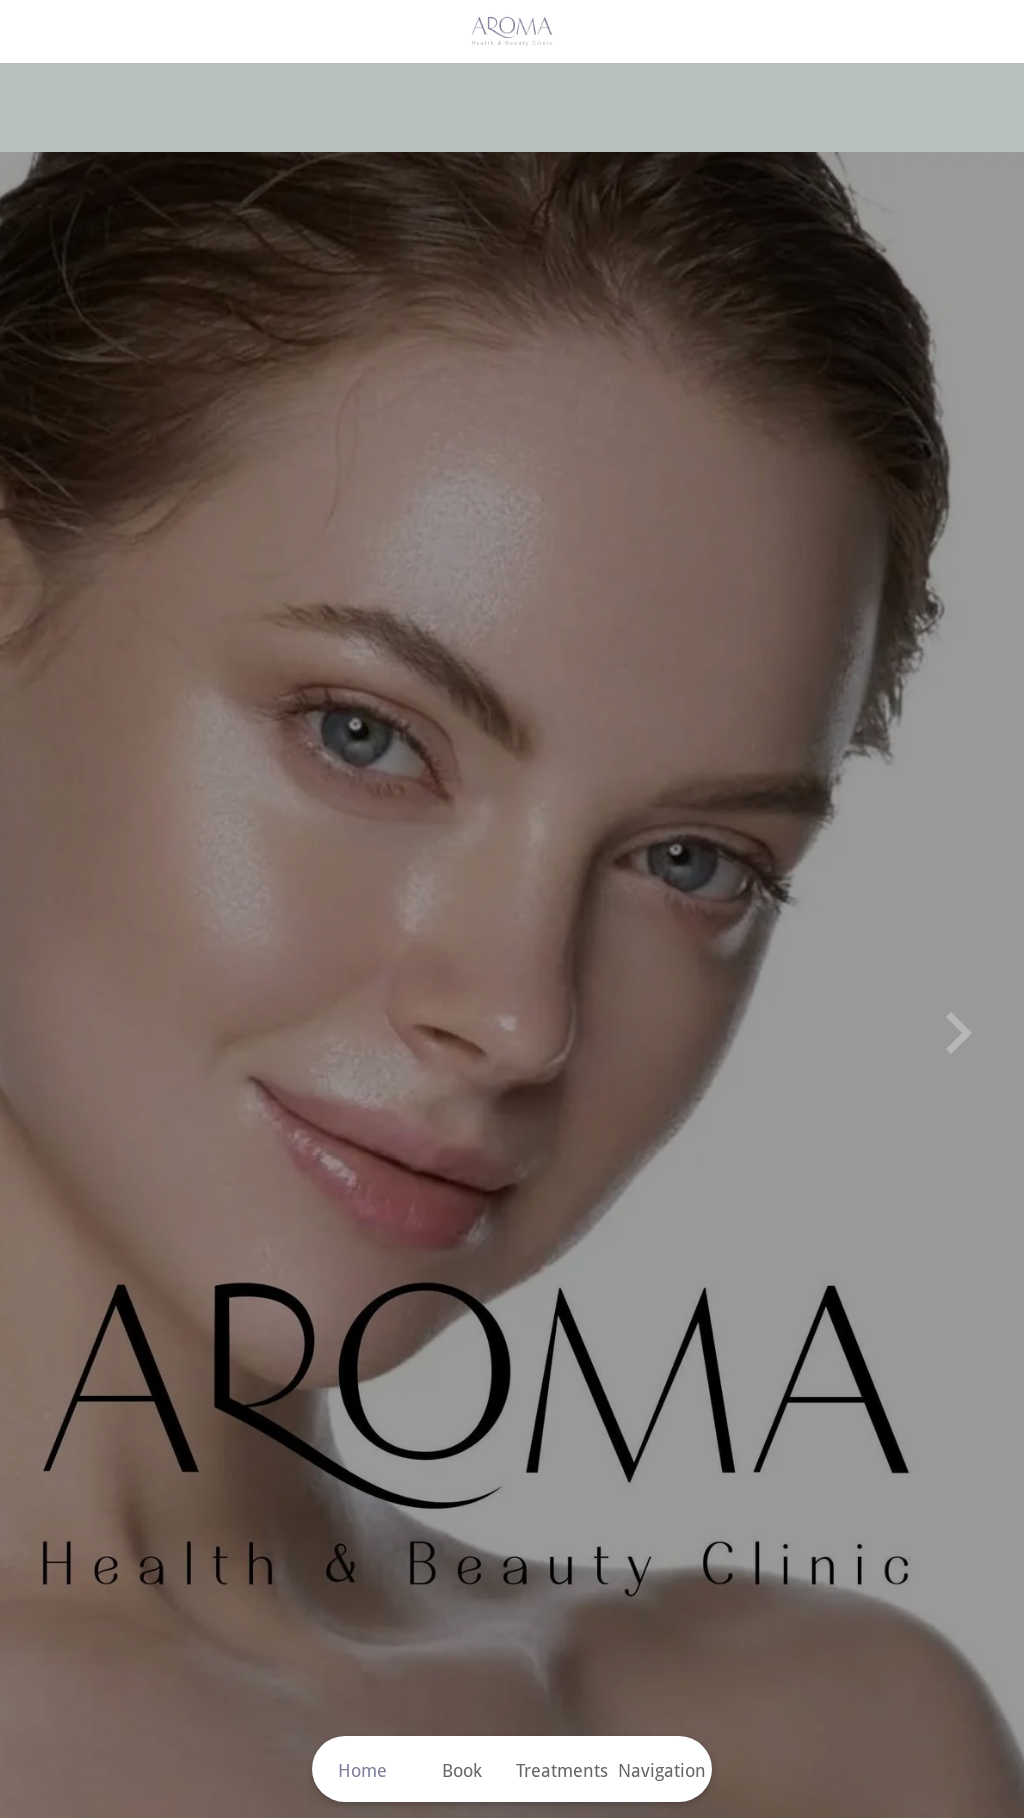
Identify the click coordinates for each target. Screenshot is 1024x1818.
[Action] (992, 32)
